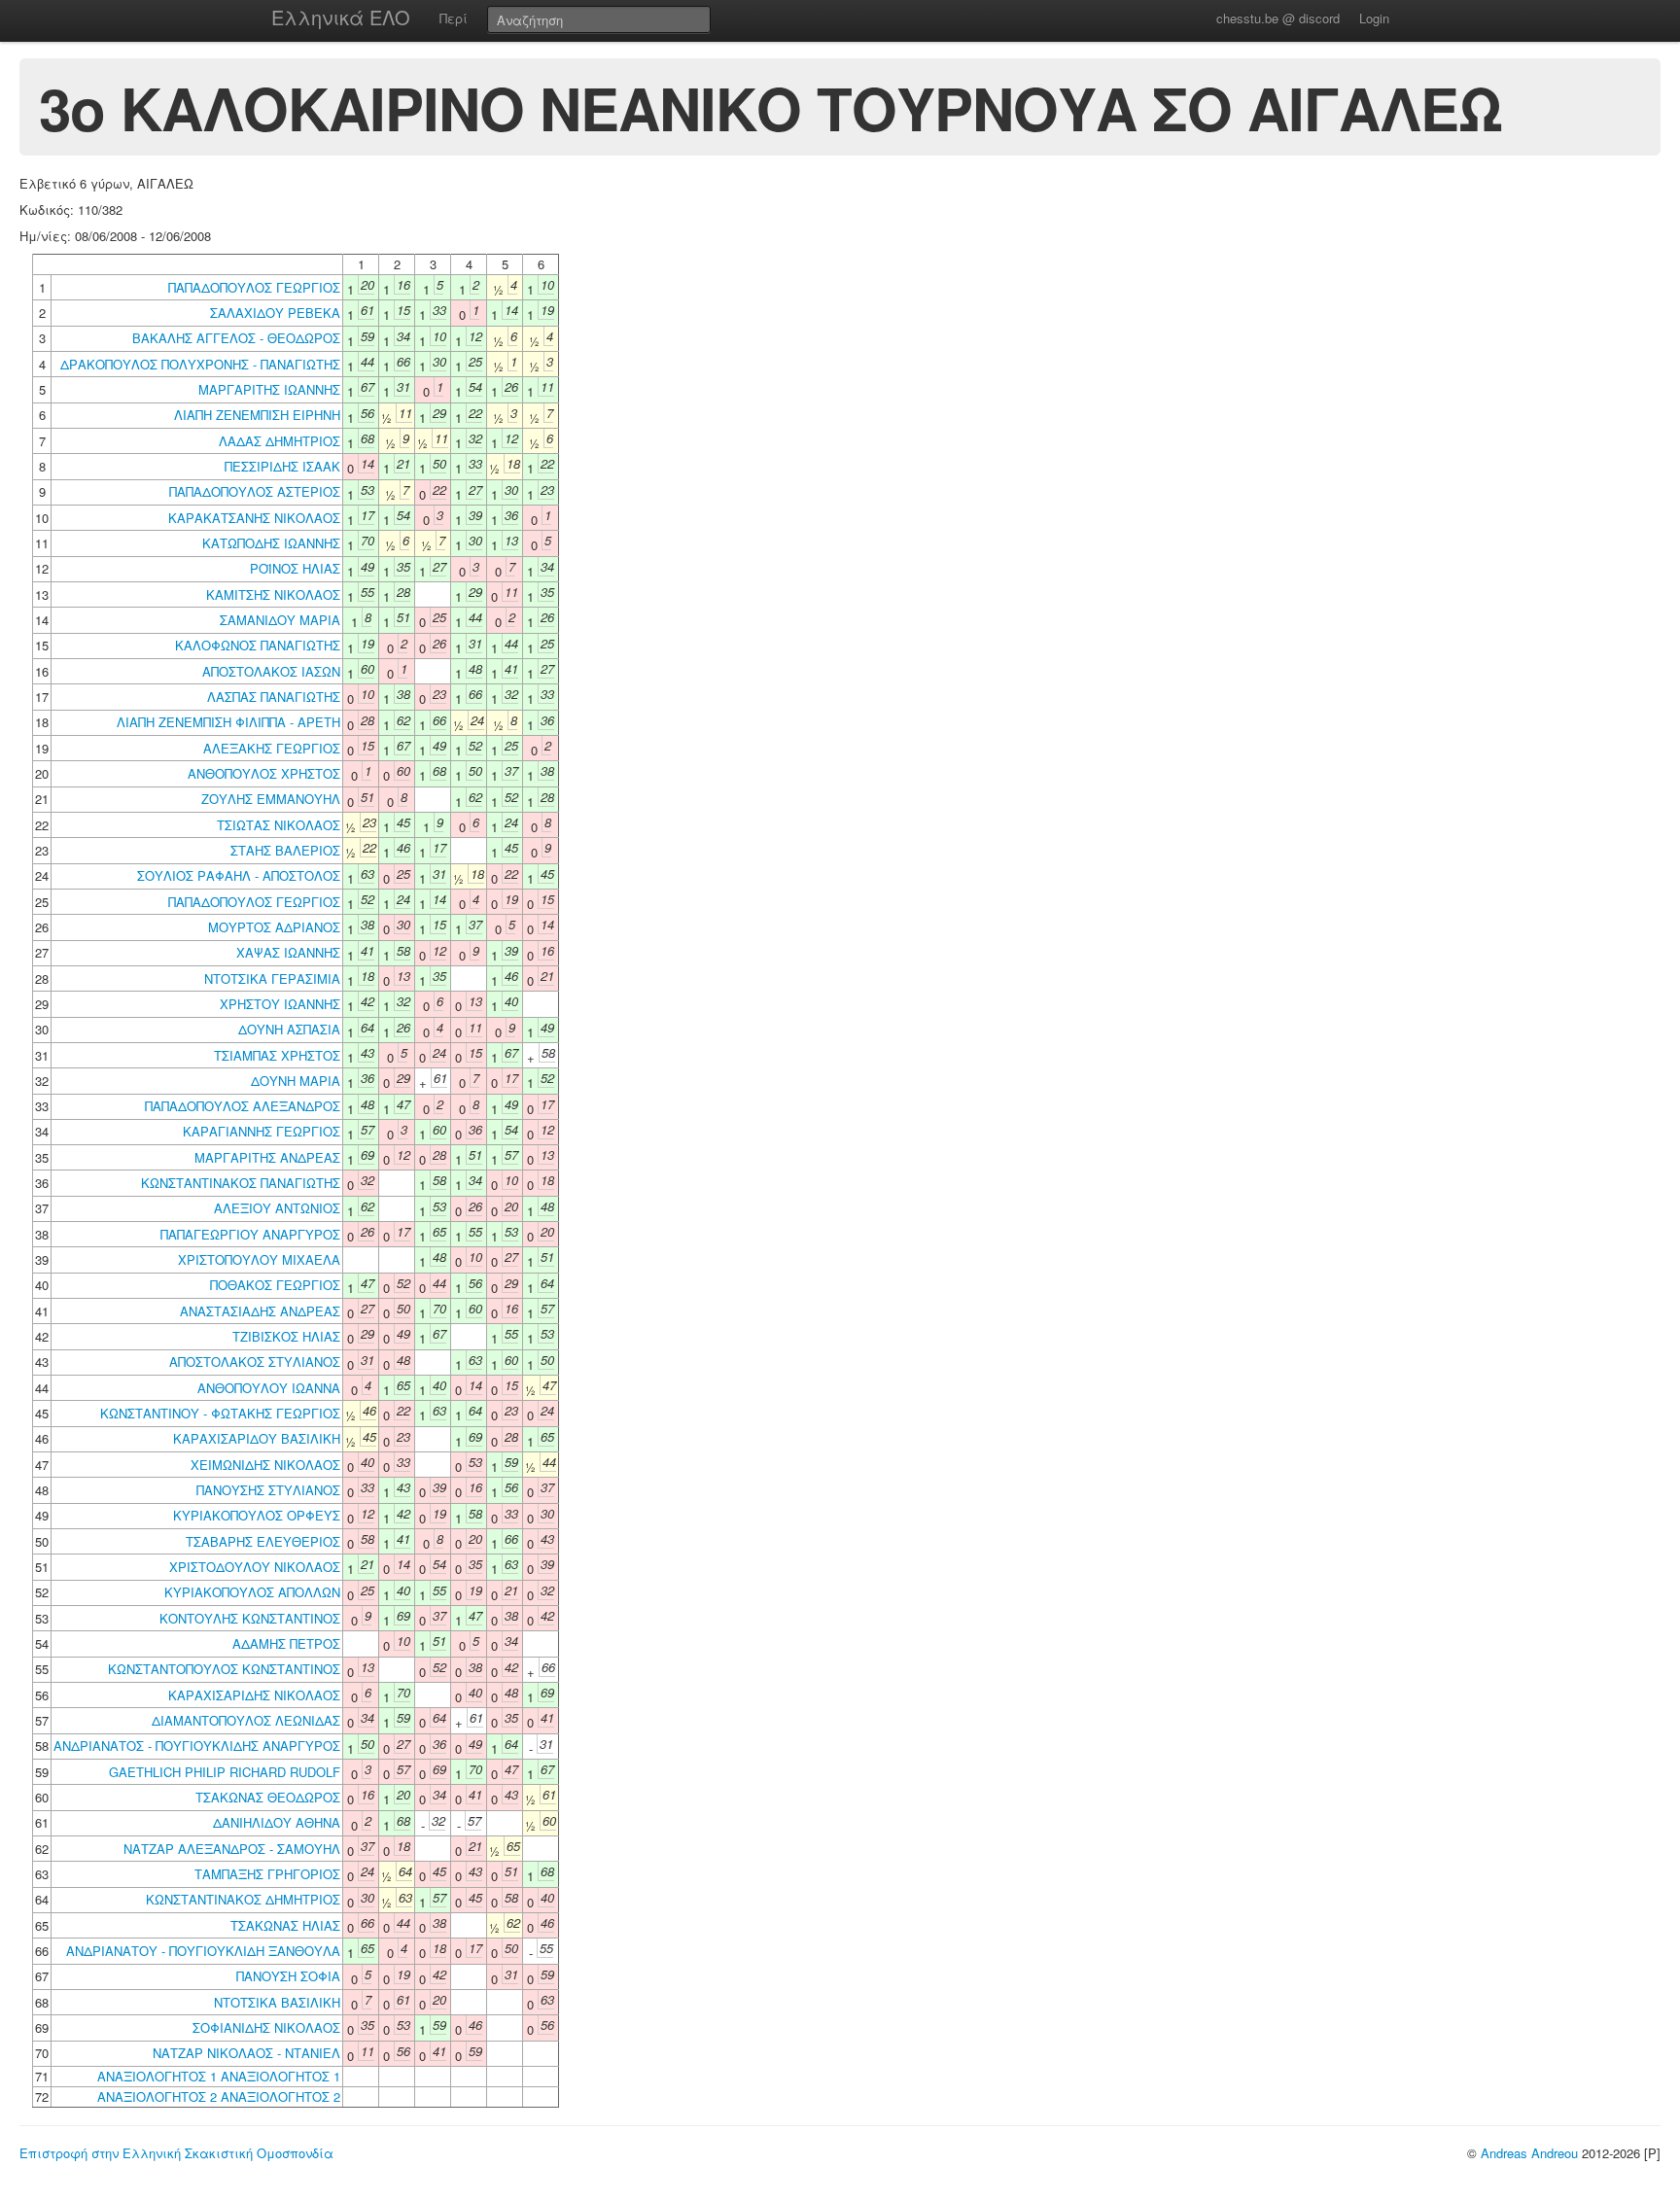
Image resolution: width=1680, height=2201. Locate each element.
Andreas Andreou (1529, 2153)
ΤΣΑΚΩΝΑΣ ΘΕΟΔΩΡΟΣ (268, 1797)
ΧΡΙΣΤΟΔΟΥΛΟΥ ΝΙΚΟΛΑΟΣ (255, 1567)
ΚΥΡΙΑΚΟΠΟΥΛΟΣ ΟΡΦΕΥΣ (257, 1515)
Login (1374, 18)
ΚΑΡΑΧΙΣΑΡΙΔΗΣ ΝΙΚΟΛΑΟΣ (254, 1695)
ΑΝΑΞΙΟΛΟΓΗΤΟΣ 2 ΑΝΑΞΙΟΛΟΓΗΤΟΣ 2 (219, 2096)
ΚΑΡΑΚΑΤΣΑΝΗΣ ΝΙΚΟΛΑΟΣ (254, 518)
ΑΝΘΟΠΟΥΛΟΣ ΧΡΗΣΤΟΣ (264, 773)
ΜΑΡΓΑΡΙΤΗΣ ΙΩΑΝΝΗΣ (269, 389)
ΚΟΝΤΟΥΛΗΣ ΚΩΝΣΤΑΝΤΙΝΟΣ (250, 1618)
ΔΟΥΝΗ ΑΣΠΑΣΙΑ (289, 1029)
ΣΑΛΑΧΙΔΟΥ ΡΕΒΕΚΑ (275, 313)
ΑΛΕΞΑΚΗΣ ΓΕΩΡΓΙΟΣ (272, 748)
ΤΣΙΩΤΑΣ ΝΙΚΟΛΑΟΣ (279, 825)
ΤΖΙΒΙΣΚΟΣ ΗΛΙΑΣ (286, 1336)
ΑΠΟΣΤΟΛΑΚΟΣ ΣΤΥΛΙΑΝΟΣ (255, 1362)
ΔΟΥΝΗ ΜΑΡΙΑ (296, 1081)
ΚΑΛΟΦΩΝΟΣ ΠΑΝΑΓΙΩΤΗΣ (258, 645)
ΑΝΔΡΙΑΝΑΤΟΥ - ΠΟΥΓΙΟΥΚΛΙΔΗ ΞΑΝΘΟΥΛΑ (203, 1951)
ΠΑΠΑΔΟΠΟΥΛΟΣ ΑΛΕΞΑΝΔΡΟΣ (243, 1106)
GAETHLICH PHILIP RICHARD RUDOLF (225, 1772)
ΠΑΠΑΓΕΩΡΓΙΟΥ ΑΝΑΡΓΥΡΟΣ (250, 1234)
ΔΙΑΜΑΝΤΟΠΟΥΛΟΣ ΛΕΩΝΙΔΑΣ (246, 1720)
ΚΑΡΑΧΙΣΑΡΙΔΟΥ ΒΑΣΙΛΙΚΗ (257, 1438)
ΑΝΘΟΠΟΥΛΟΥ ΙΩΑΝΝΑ (269, 1388)
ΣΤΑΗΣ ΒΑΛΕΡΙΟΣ (285, 850)
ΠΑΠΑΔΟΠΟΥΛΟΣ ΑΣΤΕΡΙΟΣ (255, 491)
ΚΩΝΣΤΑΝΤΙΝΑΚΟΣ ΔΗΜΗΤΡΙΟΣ (243, 1899)
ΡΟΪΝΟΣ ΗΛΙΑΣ (295, 568)
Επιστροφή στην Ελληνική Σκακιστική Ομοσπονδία (176, 2153)
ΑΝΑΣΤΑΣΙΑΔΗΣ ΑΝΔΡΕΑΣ (260, 1311)
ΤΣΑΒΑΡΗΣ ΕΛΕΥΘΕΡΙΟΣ (263, 1541)
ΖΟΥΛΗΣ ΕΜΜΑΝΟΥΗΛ (271, 799)
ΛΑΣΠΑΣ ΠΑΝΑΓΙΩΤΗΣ (274, 697)
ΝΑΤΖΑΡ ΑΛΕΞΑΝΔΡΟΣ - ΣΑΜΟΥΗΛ (232, 1849)
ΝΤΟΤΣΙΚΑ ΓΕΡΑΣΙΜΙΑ (272, 978)
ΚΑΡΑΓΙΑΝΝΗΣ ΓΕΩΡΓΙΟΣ (262, 1131)
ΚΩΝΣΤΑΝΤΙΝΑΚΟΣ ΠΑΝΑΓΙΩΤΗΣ (241, 1183)
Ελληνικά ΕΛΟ (341, 17)
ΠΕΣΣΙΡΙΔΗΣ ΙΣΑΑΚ (282, 466)
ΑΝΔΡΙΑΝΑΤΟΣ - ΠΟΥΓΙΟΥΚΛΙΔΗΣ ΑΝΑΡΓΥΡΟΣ (197, 1746)
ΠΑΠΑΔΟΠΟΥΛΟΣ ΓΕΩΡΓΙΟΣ (254, 287)
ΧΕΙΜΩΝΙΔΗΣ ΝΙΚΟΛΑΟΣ (265, 1465)
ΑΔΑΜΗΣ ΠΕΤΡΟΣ (286, 1643)
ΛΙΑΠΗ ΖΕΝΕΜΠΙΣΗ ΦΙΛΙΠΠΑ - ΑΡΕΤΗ (228, 722)
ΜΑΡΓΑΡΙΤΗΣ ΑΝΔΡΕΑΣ (267, 1157)
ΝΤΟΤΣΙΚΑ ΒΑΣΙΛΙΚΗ (277, 2002)
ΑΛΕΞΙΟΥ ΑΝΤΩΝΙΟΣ (277, 1208)
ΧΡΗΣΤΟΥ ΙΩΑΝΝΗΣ (280, 1004)
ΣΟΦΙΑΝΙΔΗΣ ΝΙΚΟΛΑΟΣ (266, 2027)
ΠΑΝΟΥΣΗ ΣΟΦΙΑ (288, 1976)
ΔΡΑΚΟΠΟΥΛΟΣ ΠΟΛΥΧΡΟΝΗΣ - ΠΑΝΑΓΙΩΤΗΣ (200, 364)
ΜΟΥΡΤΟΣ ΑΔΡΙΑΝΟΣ (274, 927)
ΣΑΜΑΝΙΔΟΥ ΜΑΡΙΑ (280, 620)
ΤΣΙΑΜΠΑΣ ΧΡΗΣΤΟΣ (277, 1055)
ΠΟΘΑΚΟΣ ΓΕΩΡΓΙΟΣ (275, 1285)
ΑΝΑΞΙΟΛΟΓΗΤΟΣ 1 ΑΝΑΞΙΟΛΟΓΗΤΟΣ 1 (219, 2076)
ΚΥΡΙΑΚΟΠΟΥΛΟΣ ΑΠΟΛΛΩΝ (252, 1592)
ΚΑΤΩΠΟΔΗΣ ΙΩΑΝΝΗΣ (271, 543)
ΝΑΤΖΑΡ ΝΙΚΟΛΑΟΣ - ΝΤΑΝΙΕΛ (246, 2053)
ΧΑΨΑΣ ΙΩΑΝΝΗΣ (288, 952)
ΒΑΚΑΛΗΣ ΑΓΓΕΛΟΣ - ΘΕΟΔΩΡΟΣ (236, 338)
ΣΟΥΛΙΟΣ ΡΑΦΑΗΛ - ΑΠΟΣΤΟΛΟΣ (239, 875)
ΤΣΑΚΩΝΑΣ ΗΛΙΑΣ (285, 1925)
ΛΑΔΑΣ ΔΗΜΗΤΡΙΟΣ (280, 441)
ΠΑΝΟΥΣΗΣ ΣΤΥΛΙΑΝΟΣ (268, 1490)
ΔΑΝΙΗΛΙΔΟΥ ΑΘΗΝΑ (277, 1822)
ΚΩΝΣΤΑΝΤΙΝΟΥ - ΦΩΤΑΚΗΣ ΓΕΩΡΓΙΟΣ (220, 1413)
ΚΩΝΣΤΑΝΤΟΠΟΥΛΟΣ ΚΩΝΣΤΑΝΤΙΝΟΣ (224, 1669)
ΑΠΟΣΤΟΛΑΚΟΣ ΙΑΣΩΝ (271, 671)
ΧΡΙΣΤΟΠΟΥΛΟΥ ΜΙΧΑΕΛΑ (259, 1259)
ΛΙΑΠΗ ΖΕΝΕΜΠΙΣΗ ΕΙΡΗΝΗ (257, 415)
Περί (454, 18)
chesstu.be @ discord (1278, 18)
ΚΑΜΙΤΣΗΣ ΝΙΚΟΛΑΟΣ (273, 594)
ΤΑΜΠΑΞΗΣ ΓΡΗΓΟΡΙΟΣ (267, 1874)
